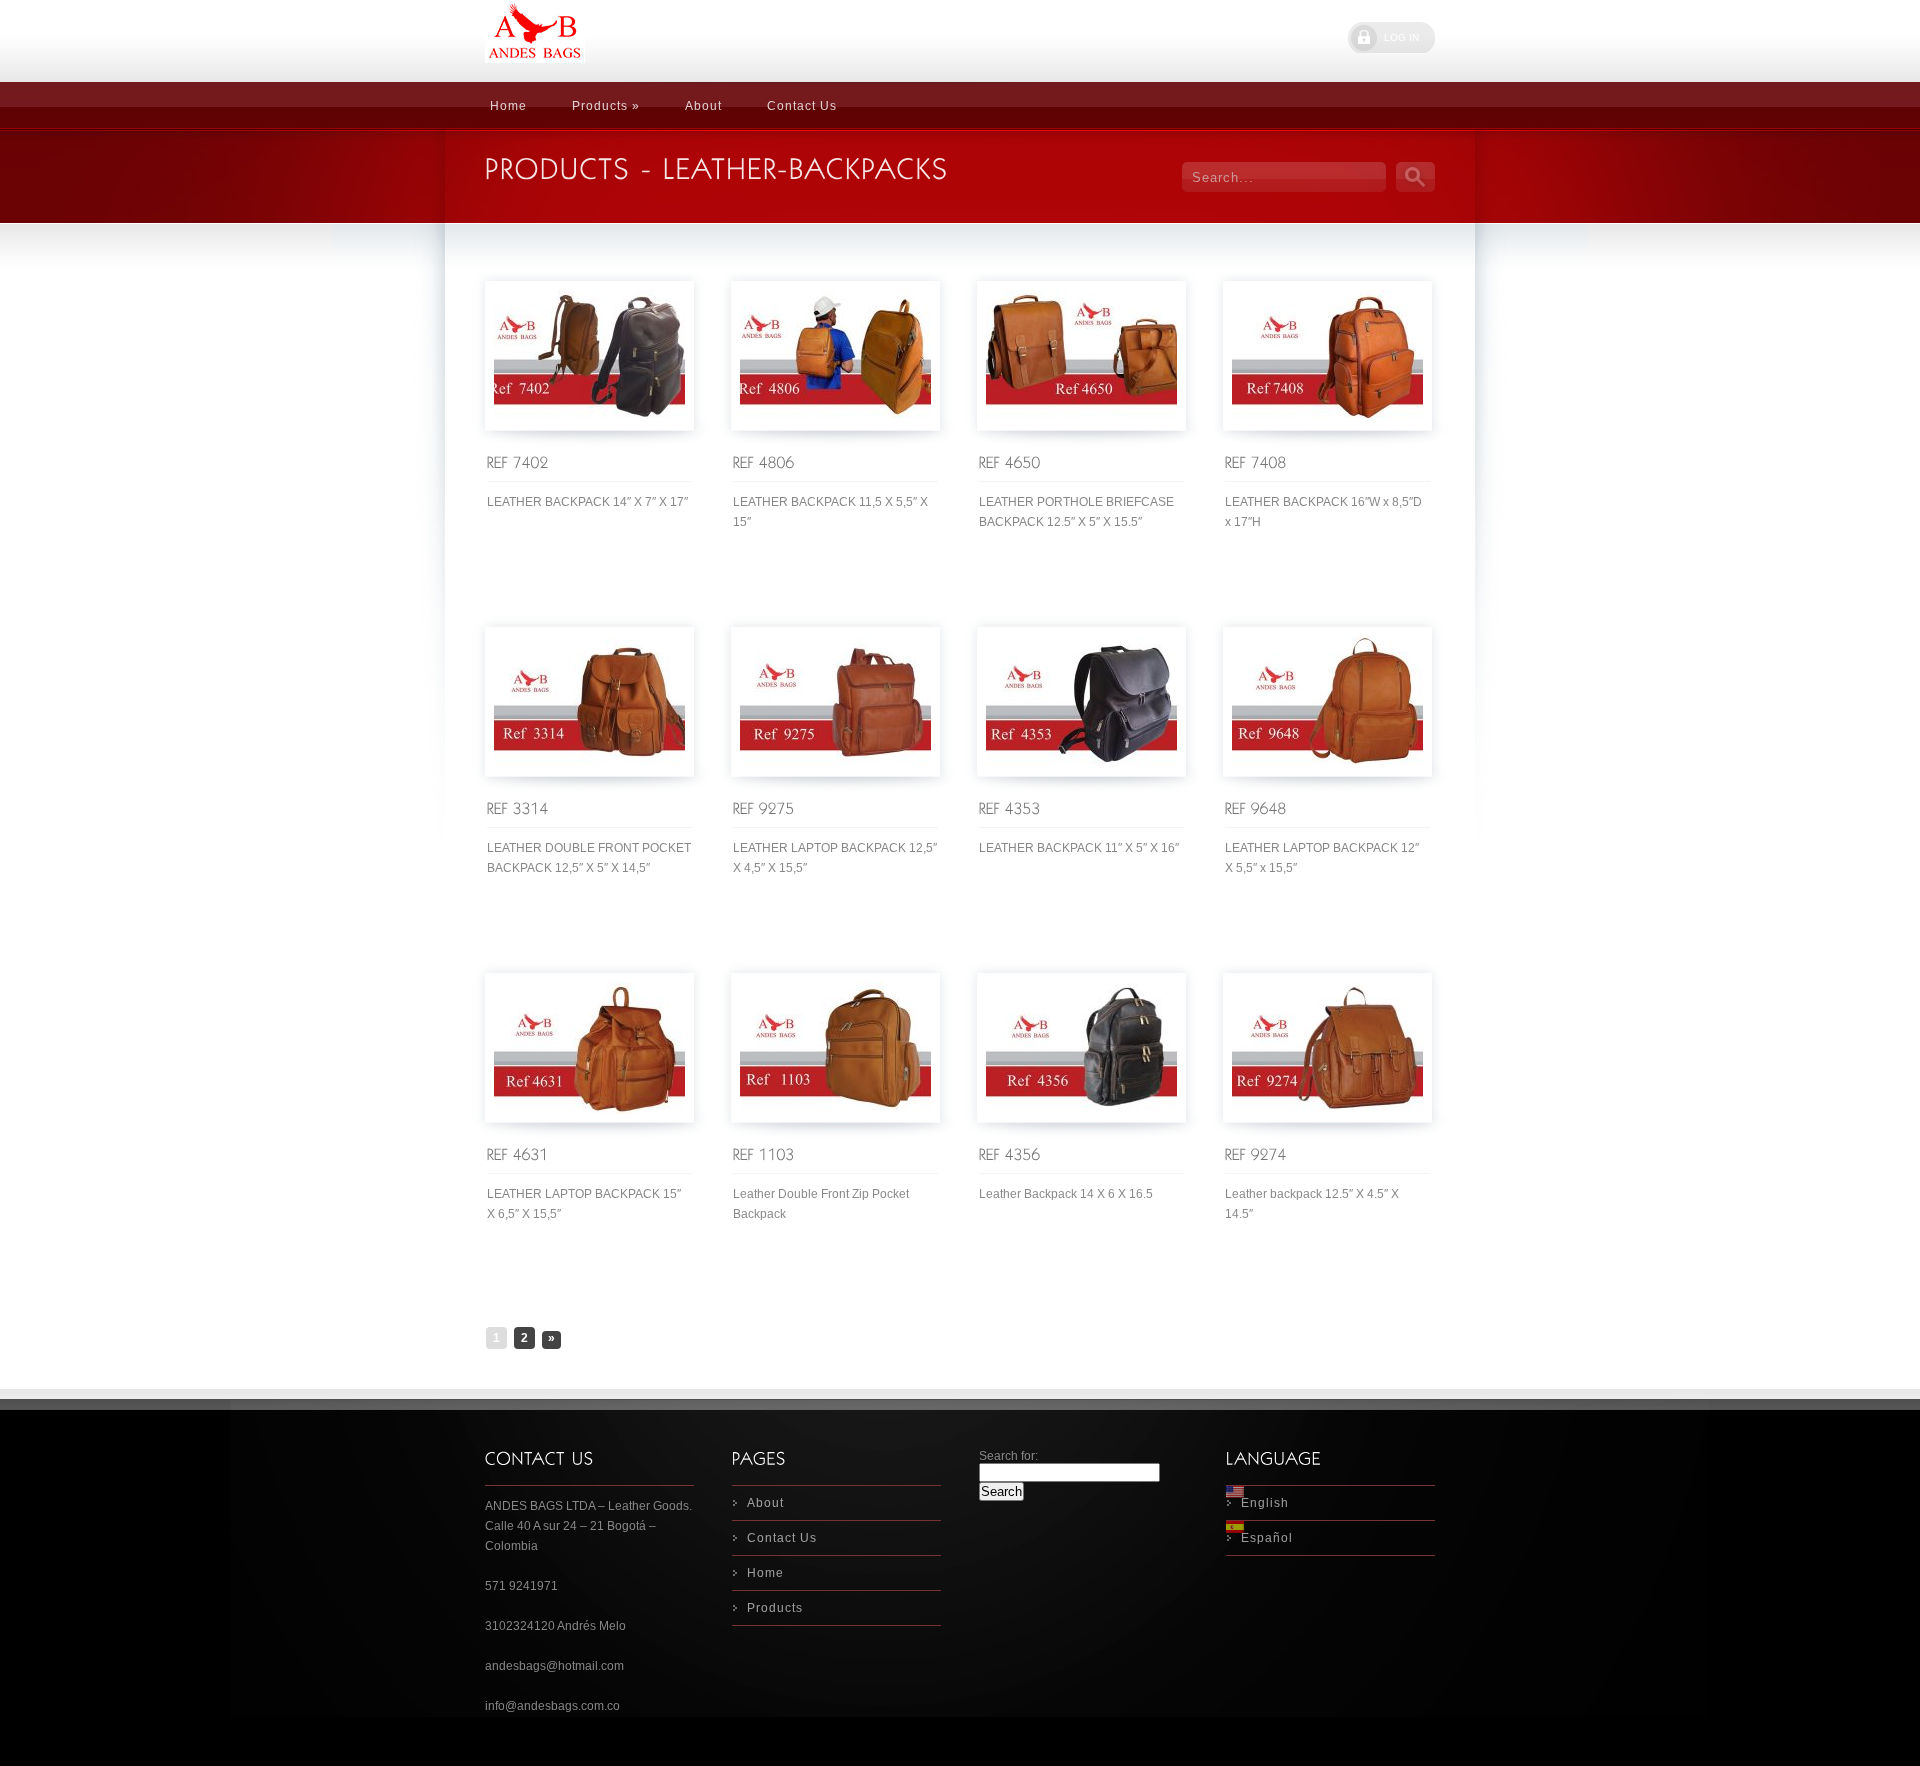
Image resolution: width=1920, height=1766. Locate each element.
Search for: (1008, 1456)
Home (508, 106)
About (703, 106)
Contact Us (802, 106)
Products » (606, 106)
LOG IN (1401, 37)
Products (775, 1608)
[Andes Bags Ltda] (635, 41)
